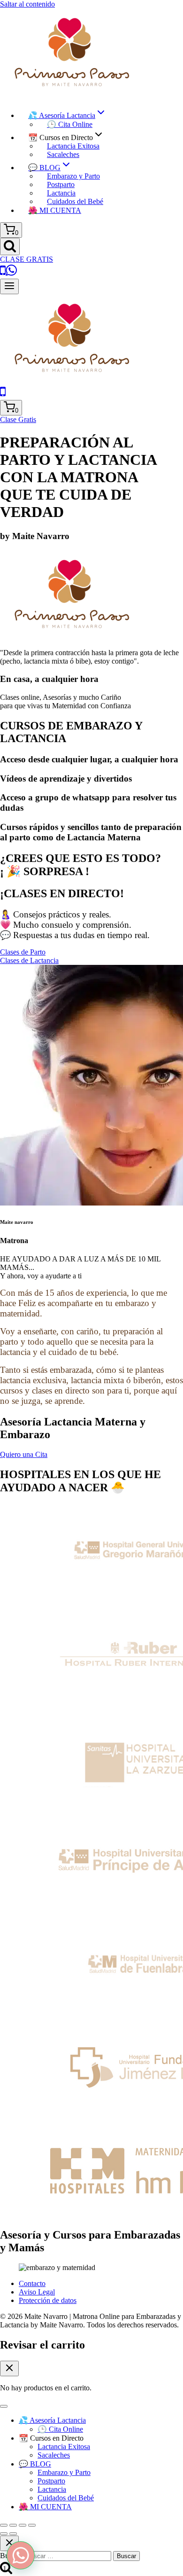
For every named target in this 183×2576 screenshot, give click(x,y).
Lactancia (61, 193)
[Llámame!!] (3, 274)
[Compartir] (23, 2525)
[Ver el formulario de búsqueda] (10, 247)
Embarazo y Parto (73, 176)
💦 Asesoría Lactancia (52, 2420)
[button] (21, 2555)
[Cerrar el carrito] (9, 2369)
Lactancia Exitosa (73, 146)
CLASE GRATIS (27, 259)
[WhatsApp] (11, 274)
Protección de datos (48, 2300)
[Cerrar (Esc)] (32, 2525)
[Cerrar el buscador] (9, 2543)
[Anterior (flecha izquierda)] (4, 2534)
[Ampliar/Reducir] (4, 2525)
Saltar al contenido (27, 4)
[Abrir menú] (9, 286)
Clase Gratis (18, 419)
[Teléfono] (3, 395)
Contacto (32, 2283)
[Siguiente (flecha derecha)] (13, 2534)
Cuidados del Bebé (75, 201)
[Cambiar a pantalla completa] (13, 2525)
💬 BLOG (35, 2464)
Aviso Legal (37, 2292)
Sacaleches (63, 154)
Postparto (61, 184)
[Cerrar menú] (4, 2406)
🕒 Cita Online (70, 124)
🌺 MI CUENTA (55, 210)
